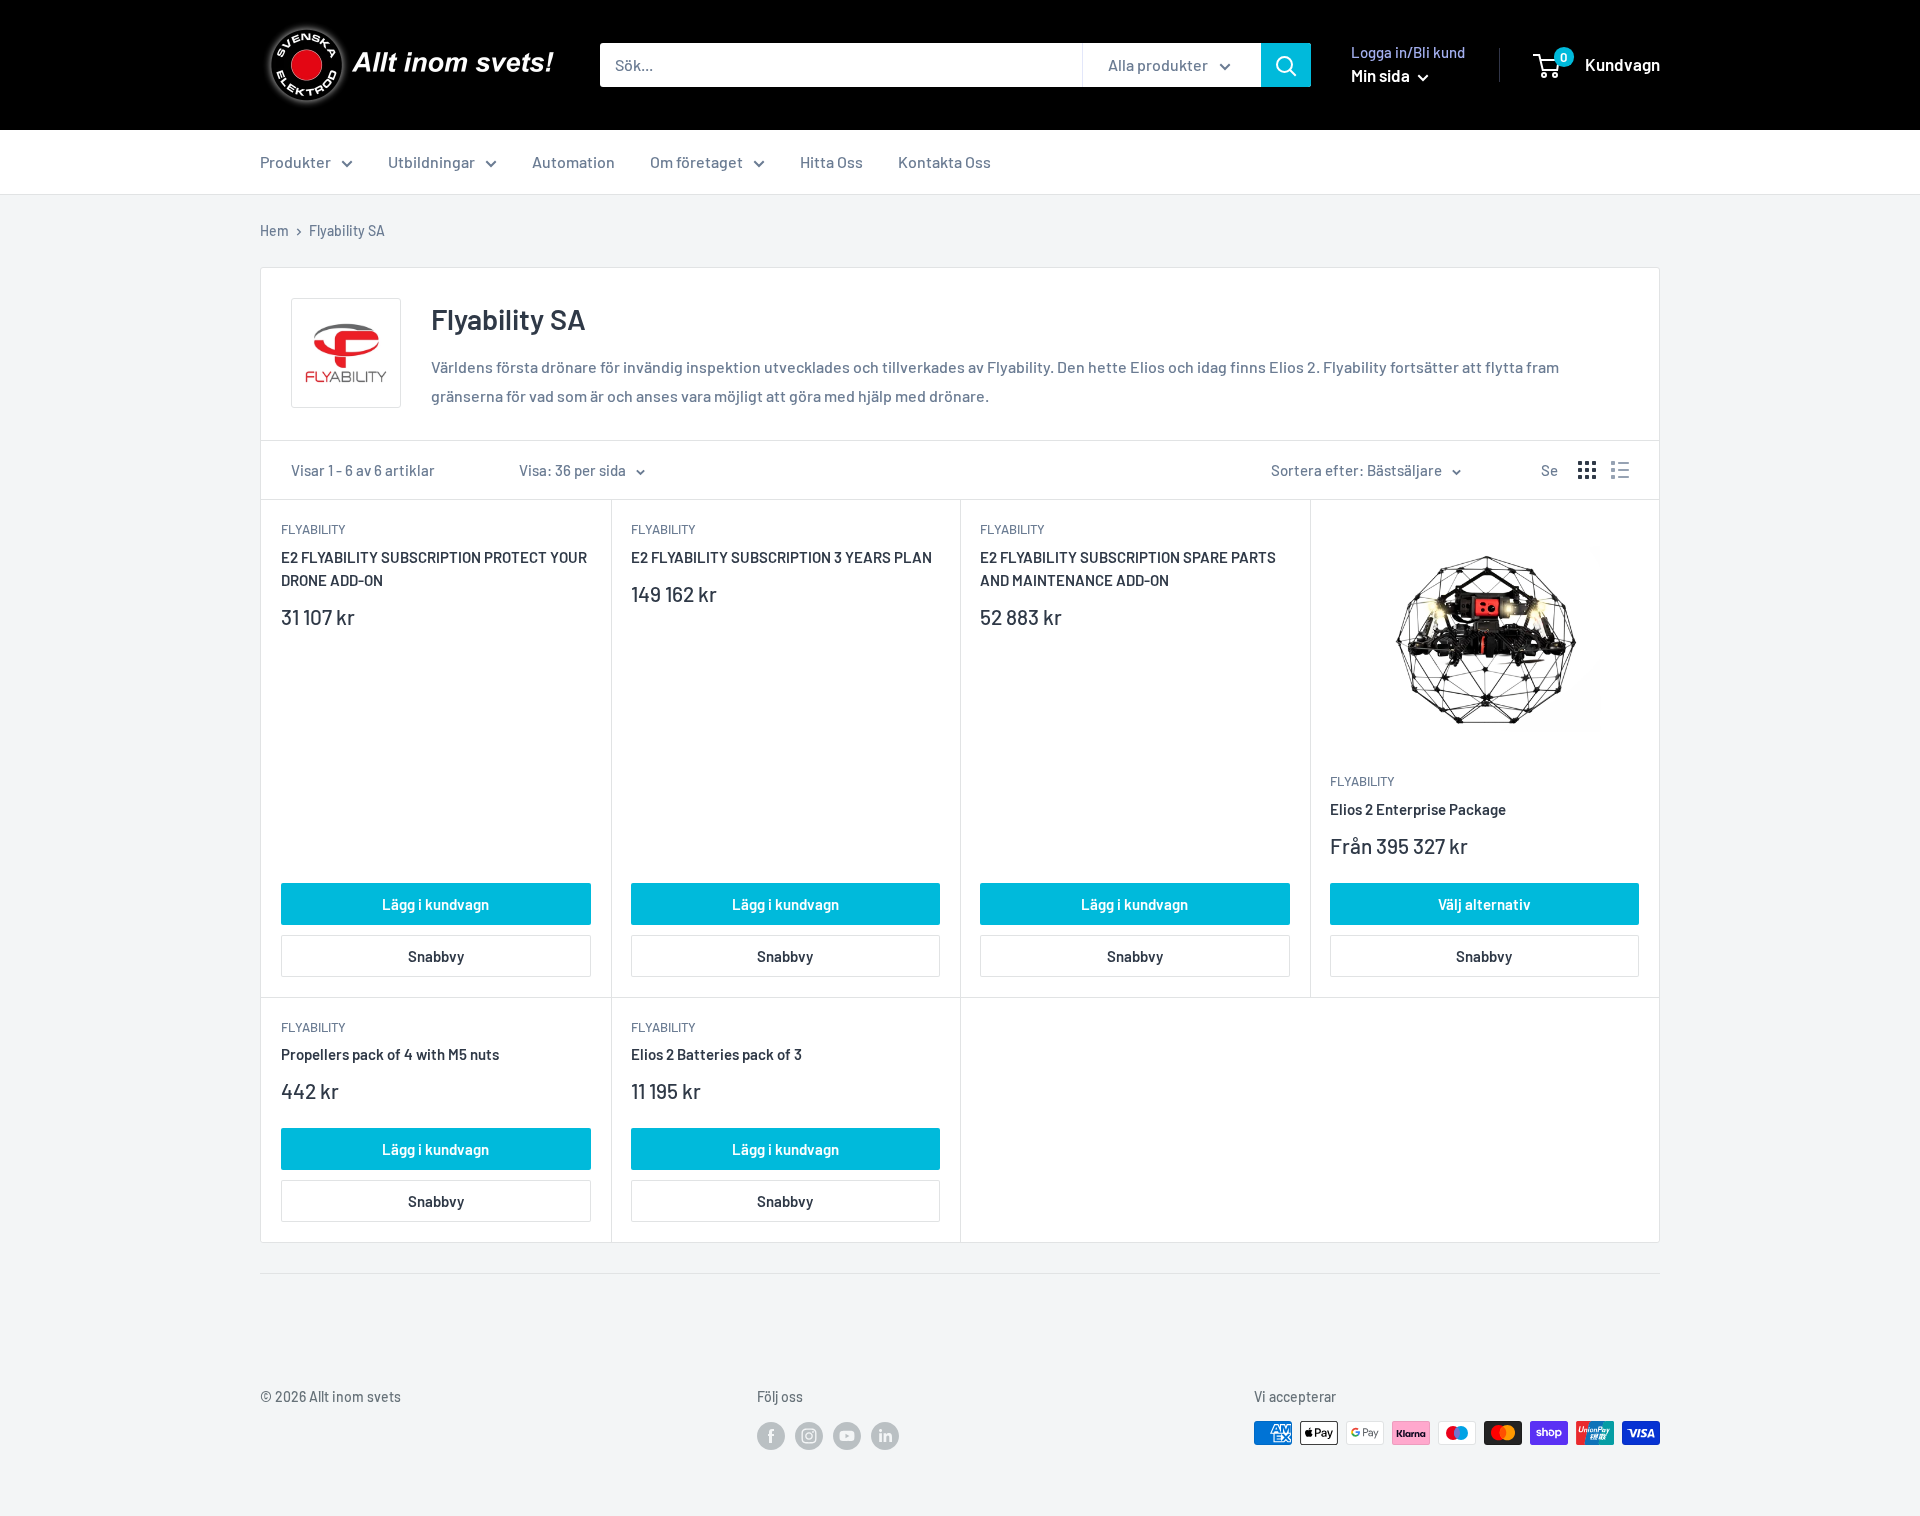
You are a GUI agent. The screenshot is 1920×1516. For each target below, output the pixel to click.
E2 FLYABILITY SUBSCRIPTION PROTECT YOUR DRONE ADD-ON (434, 568)
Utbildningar (431, 161)
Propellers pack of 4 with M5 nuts (390, 1054)
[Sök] (1286, 65)
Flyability (313, 529)
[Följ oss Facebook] (771, 1435)
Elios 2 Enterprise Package (1418, 809)
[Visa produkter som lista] (1620, 470)
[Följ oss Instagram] (809, 1435)
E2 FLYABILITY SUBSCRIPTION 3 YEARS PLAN (781, 557)
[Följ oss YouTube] (847, 1435)
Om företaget (696, 161)
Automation (573, 161)
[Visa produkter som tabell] (1587, 470)
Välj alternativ (1484, 904)
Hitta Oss (831, 161)
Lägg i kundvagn (435, 904)
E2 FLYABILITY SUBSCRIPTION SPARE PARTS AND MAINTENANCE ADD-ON (1128, 568)
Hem (274, 230)
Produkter (295, 161)
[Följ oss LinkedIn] (885, 1435)
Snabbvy (436, 956)
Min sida (1382, 75)
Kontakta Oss (944, 161)
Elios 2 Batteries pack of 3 (716, 1054)
